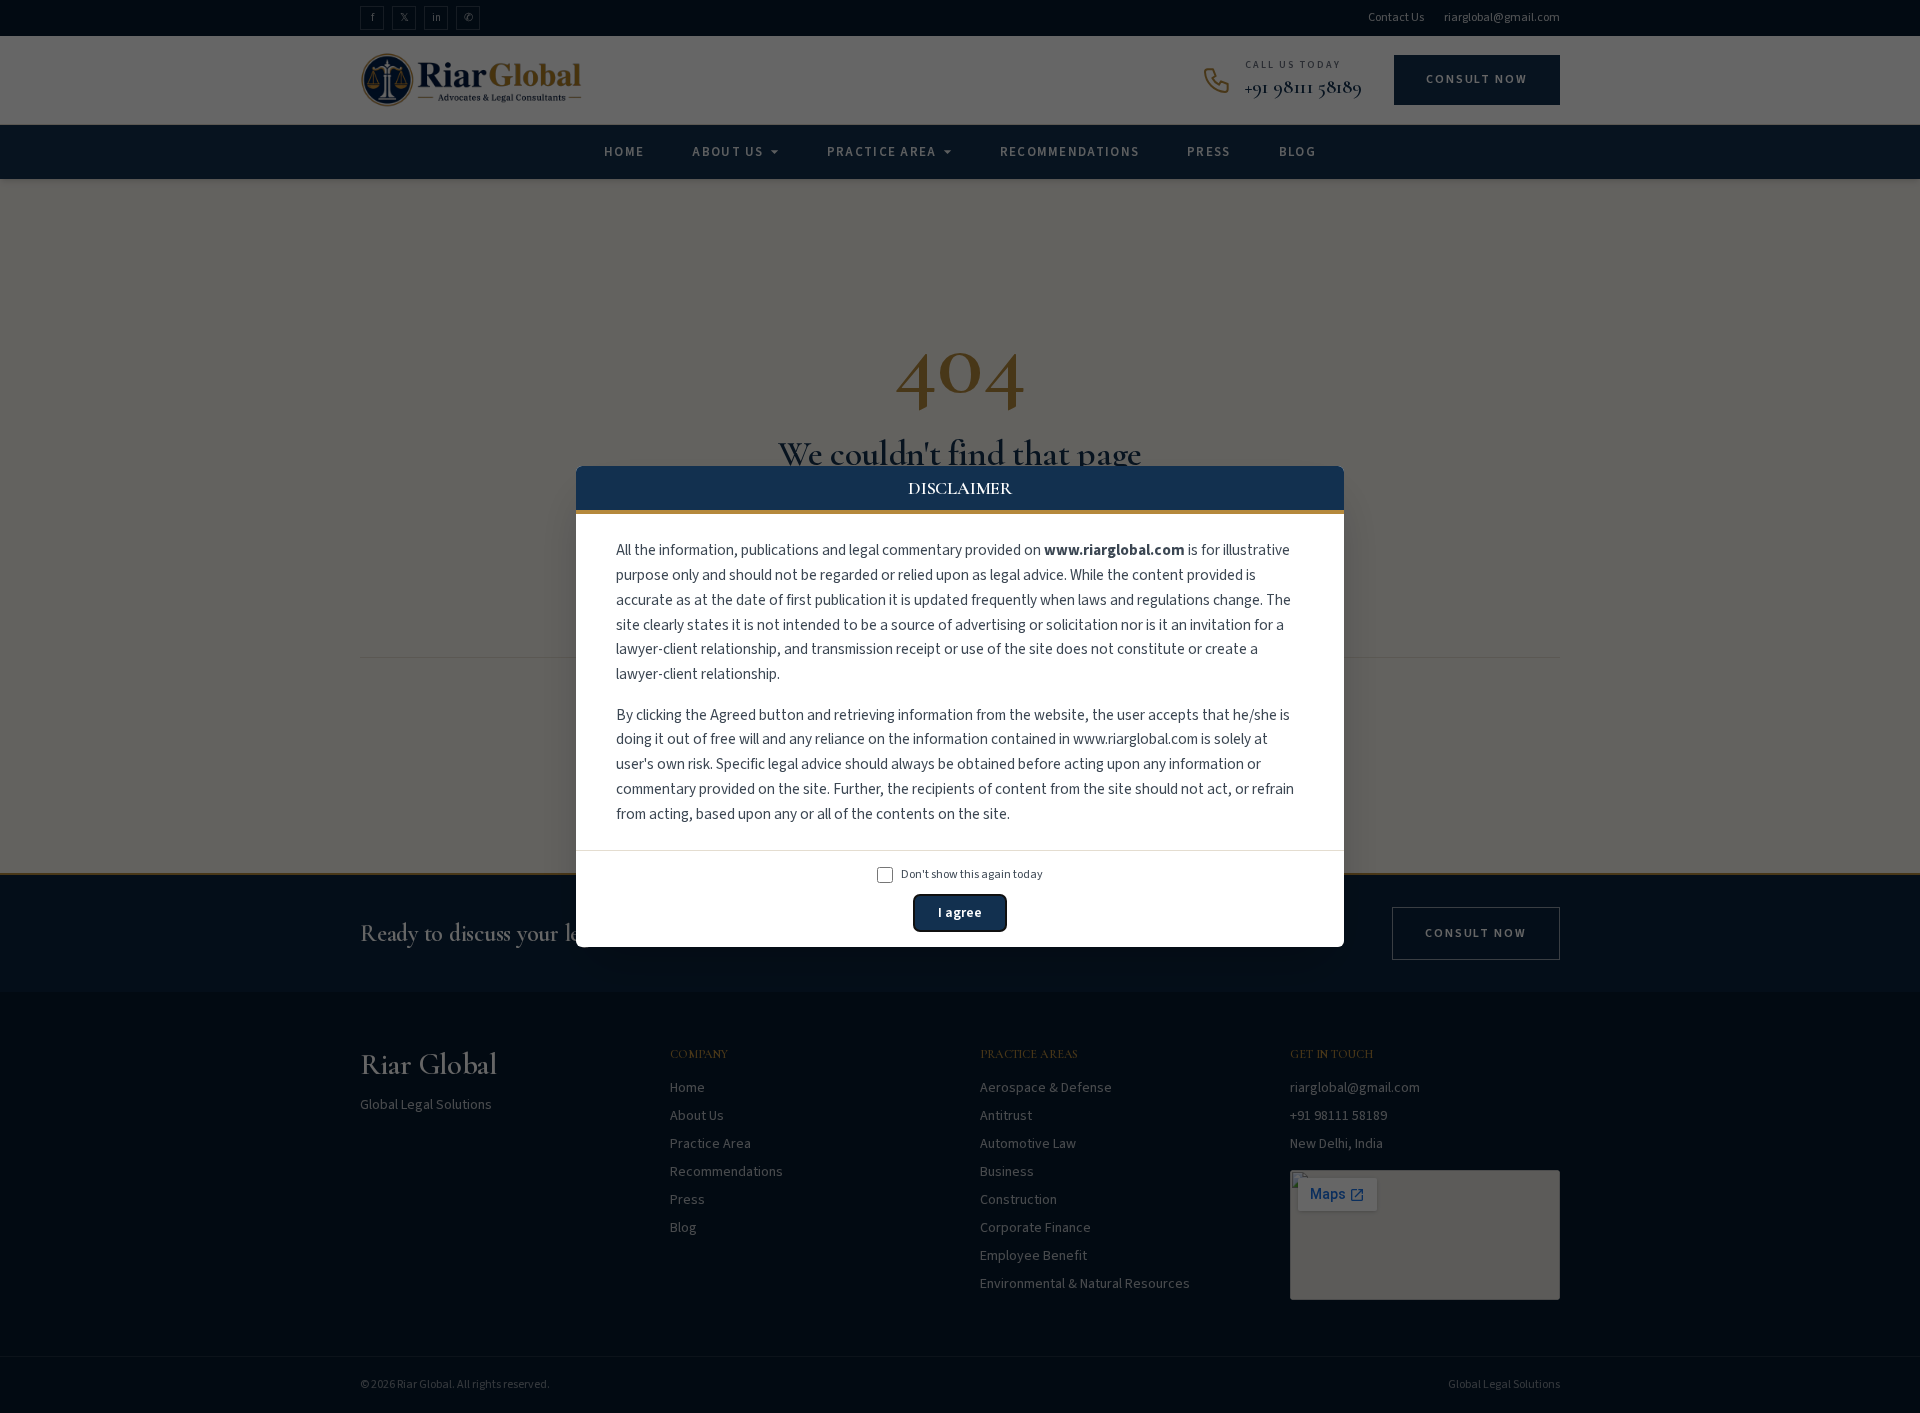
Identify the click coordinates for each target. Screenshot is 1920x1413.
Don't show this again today (972, 875)
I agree (960, 913)
